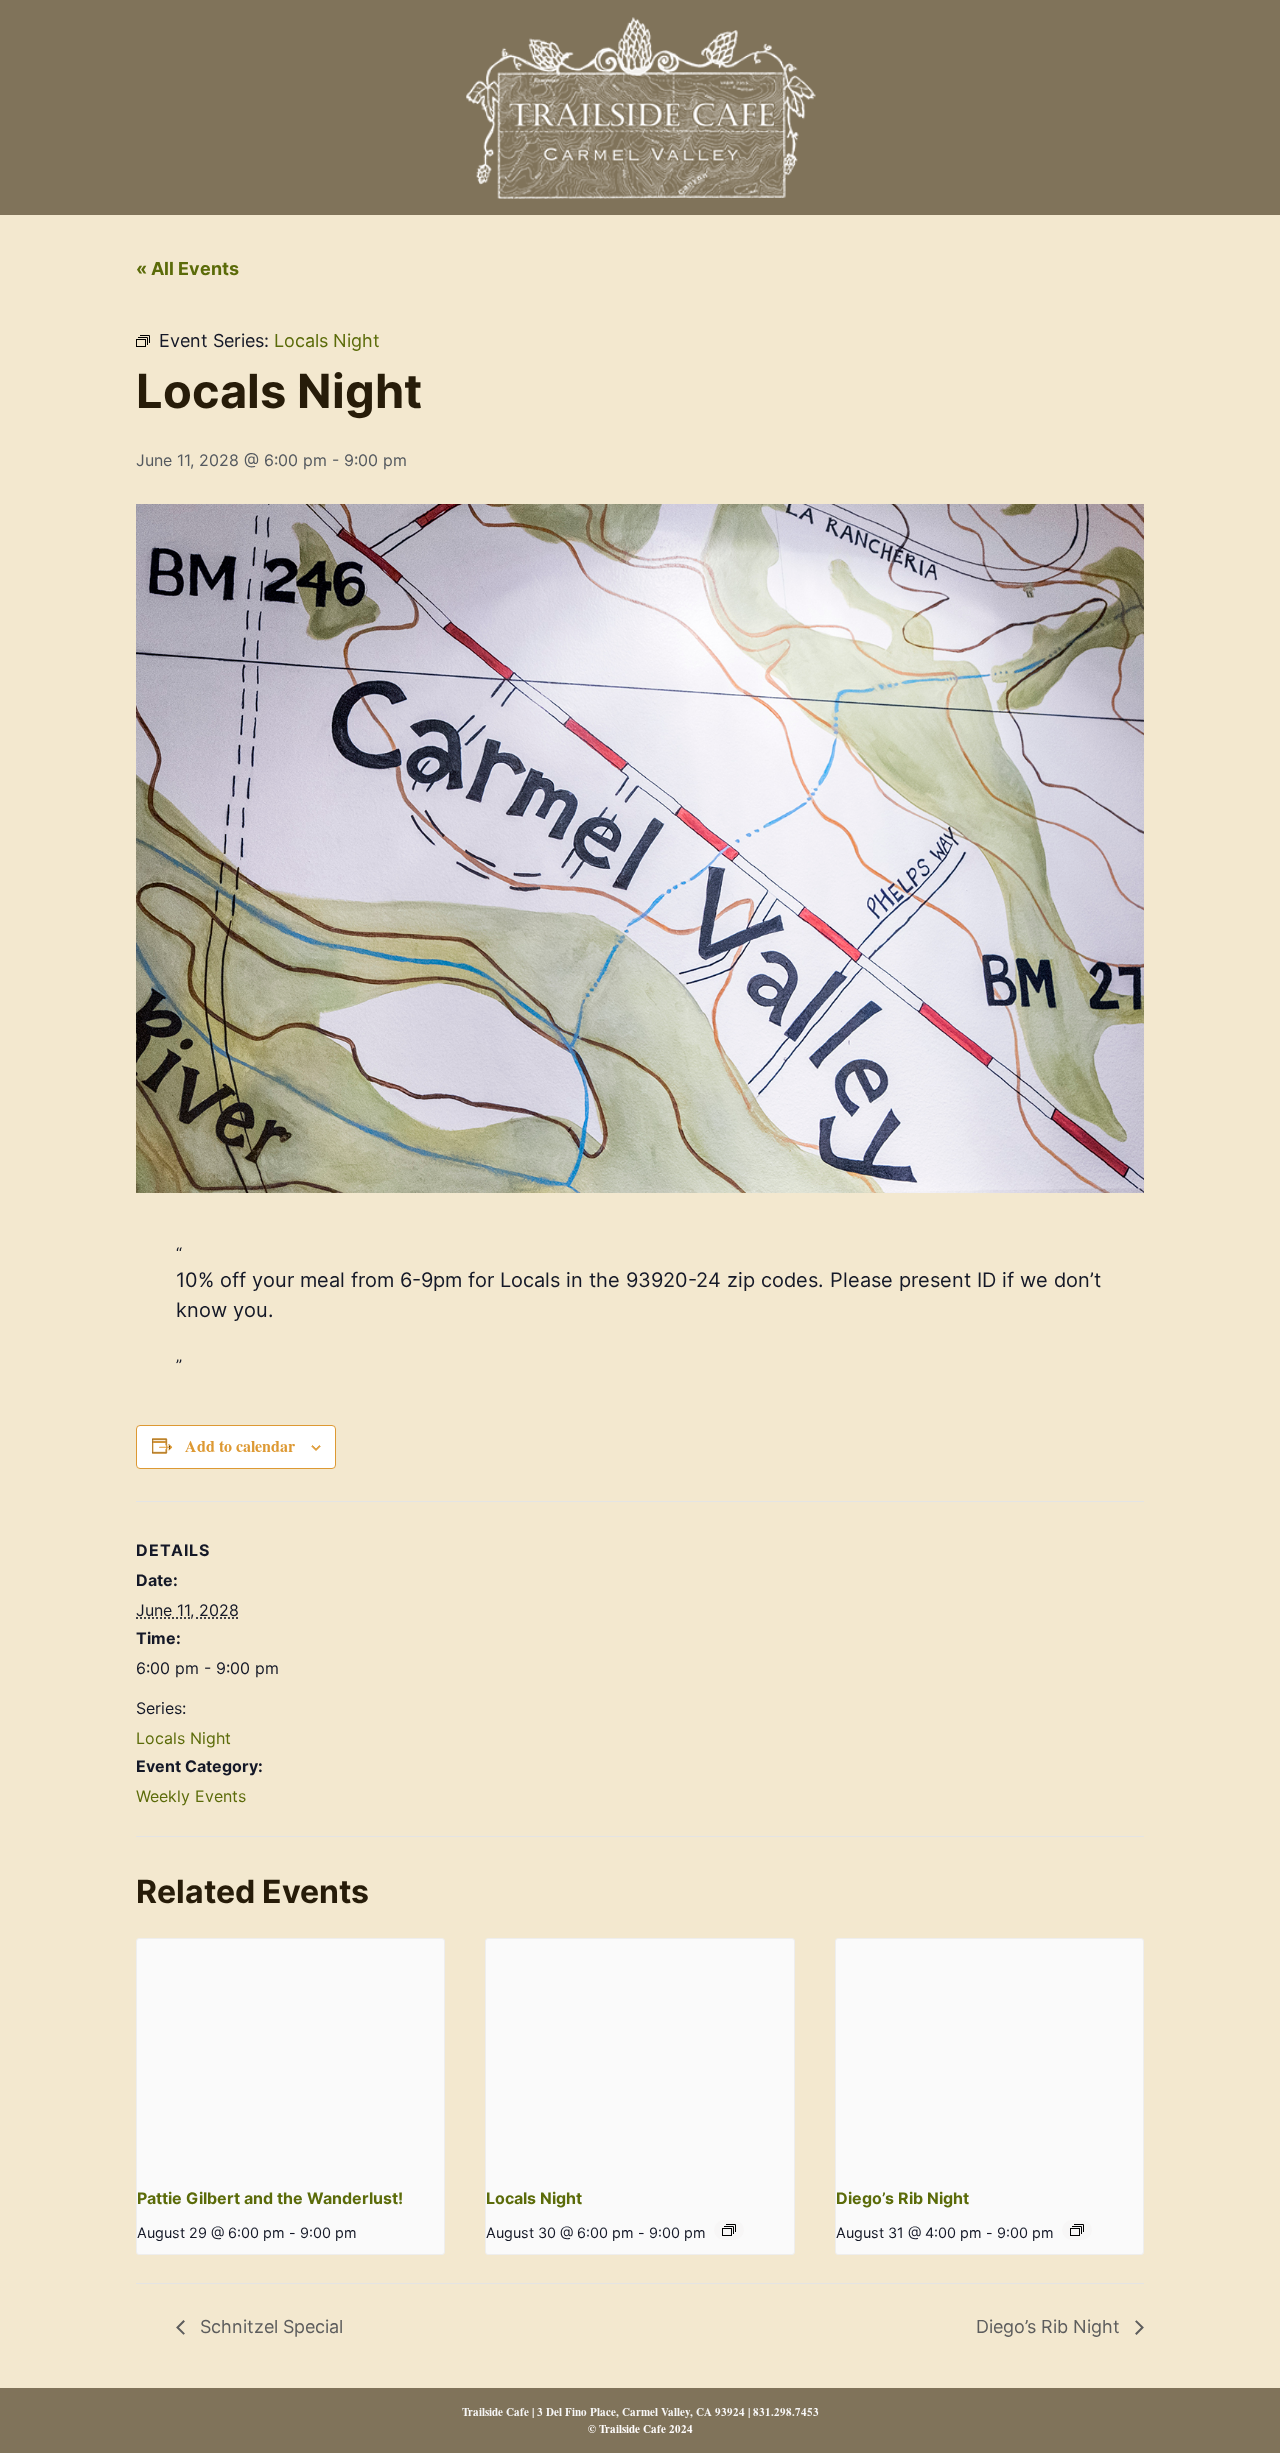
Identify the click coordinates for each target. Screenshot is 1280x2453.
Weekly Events (191, 1796)
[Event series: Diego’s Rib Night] (1077, 2230)
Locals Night (183, 1738)
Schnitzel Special (269, 2326)
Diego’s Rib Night (902, 2198)
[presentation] (290, 2054)
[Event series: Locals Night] (729, 2230)
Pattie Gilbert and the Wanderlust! (270, 2198)
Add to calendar (240, 1445)
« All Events (187, 268)
